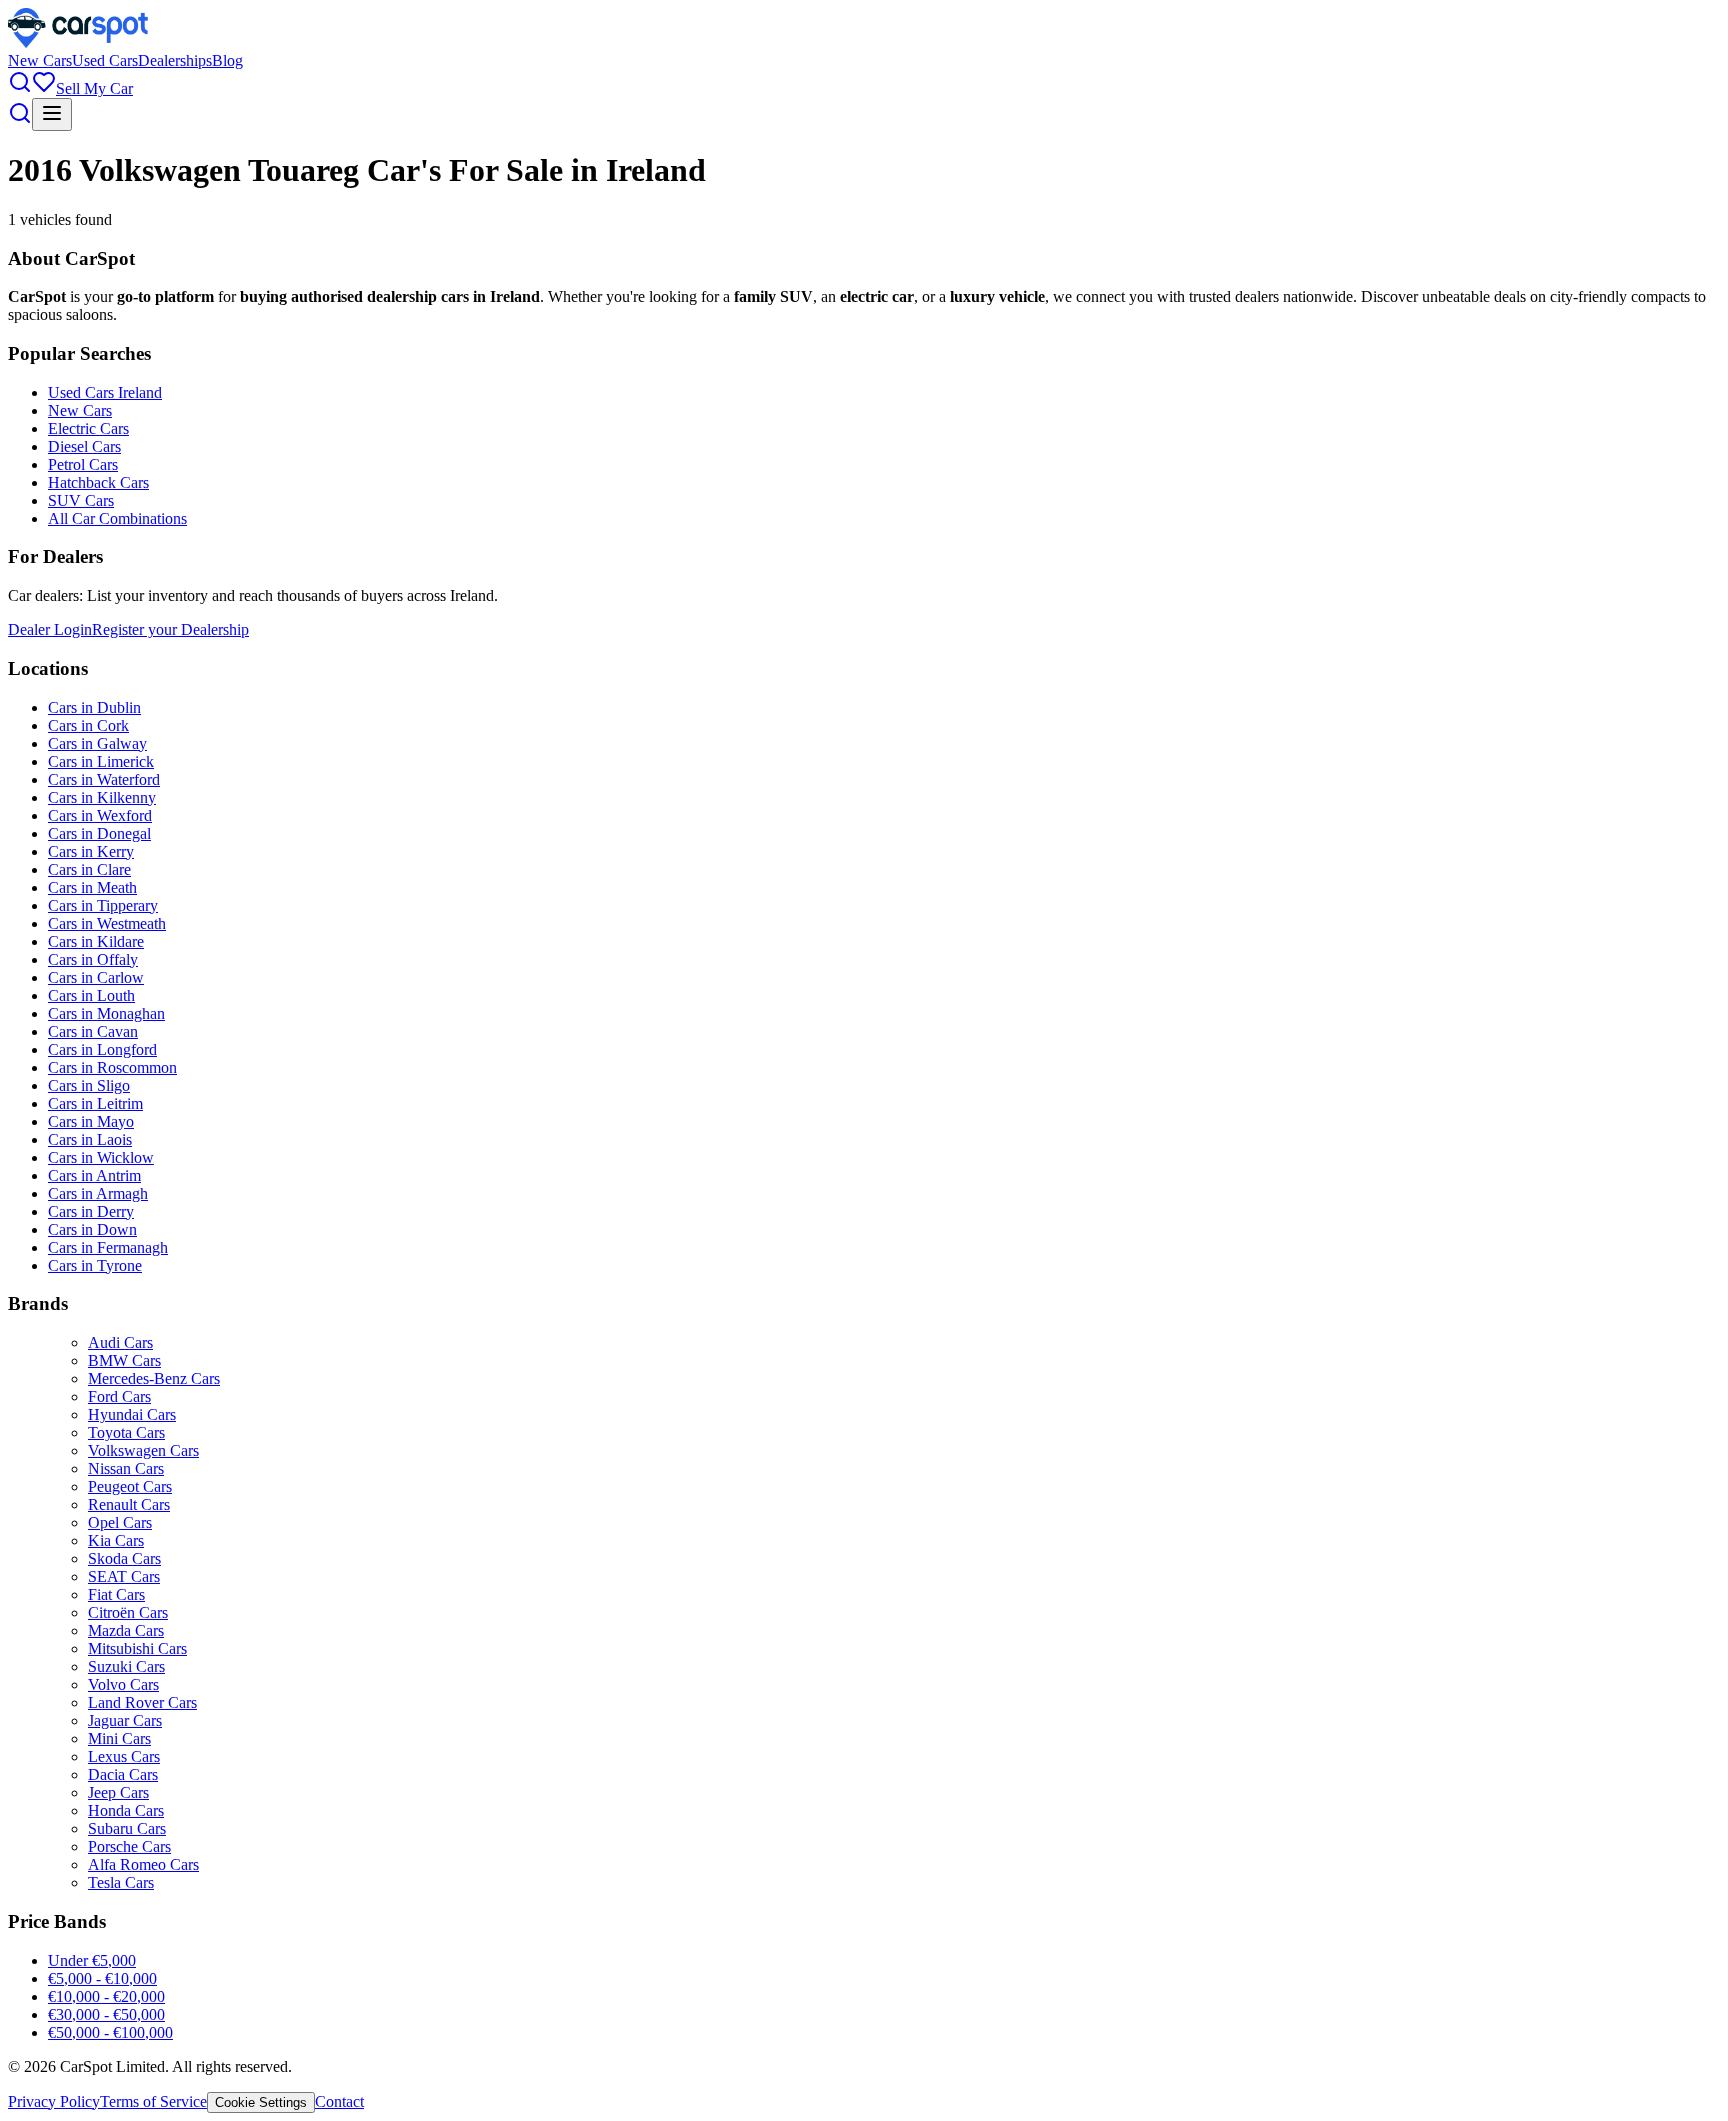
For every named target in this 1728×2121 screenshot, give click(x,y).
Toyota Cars (126, 1432)
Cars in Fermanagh (108, 1247)
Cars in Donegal (99, 833)
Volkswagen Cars (143, 1450)
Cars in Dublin (94, 707)
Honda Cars (126, 1810)
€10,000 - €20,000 (106, 1996)
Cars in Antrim (94, 1175)
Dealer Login (50, 629)
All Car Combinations (117, 518)
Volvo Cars (123, 1684)
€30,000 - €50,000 (106, 2014)
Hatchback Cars (98, 482)
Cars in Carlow (96, 977)
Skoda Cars (124, 1558)
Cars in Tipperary (103, 905)
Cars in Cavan (93, 1031)
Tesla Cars (121, 1882)
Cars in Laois (90, 1139)
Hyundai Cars (132, 1414)
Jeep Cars (118, 1792)
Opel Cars (120, 1522)
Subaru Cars (127, 1828)
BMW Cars (124, 1360)
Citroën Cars (128, 1612)
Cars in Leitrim (95, 1103)
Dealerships (175, 60)
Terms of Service (153, 2101)
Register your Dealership (170, 629)
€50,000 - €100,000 (110, 2032)
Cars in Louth (91, 995)
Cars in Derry (91, 1211)
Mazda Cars (126, 1630)
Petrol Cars (83, 464)
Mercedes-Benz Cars (154, 1378)
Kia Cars (116, 1540)
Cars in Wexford (100, 815)
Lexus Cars (124, 1756)
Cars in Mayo (91, 1121)
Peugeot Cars (130, 1486)
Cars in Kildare (96, 941)
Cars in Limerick (101, 761)
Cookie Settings (261, 2102)
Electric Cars (88, 428)
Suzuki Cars (126, 1666)
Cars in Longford (102, 1049)
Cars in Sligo (89, 1085)
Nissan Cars (126, 1468)
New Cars (40, 60)
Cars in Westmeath (107, 923)
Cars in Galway (97, 743)
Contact (339, 2101)
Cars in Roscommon (112, 1067)
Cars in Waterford (104, 779)
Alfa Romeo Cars (143, 1864)
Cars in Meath (92, 887)
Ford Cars (119, 1396)
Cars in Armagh (98, 1193)
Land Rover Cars (142, 1702)
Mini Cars (119, 1738)
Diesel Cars (84, 446)
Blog (227, 60)
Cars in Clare (89, 869)
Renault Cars (129, 1504)
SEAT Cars (124, 1576)
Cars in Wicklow (101, 1157)
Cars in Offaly (93, 959)
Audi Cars (120, 1342)
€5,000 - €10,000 (102, 1978)
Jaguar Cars (125, 1720)
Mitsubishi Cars (137, 1648)
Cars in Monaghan (106, 1013)
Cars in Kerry (91, 851)
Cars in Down (92, 1229)
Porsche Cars (129, 1846)
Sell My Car (94, 88)
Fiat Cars (116, 1594)
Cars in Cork (88, 725)
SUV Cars (81, 500)
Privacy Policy (54, 2101)
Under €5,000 (92, 1960)
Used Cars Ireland (105, 392)
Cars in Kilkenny (102, 797)
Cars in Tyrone (95, 1265)
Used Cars (105, 60)
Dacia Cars (123, 1774)
